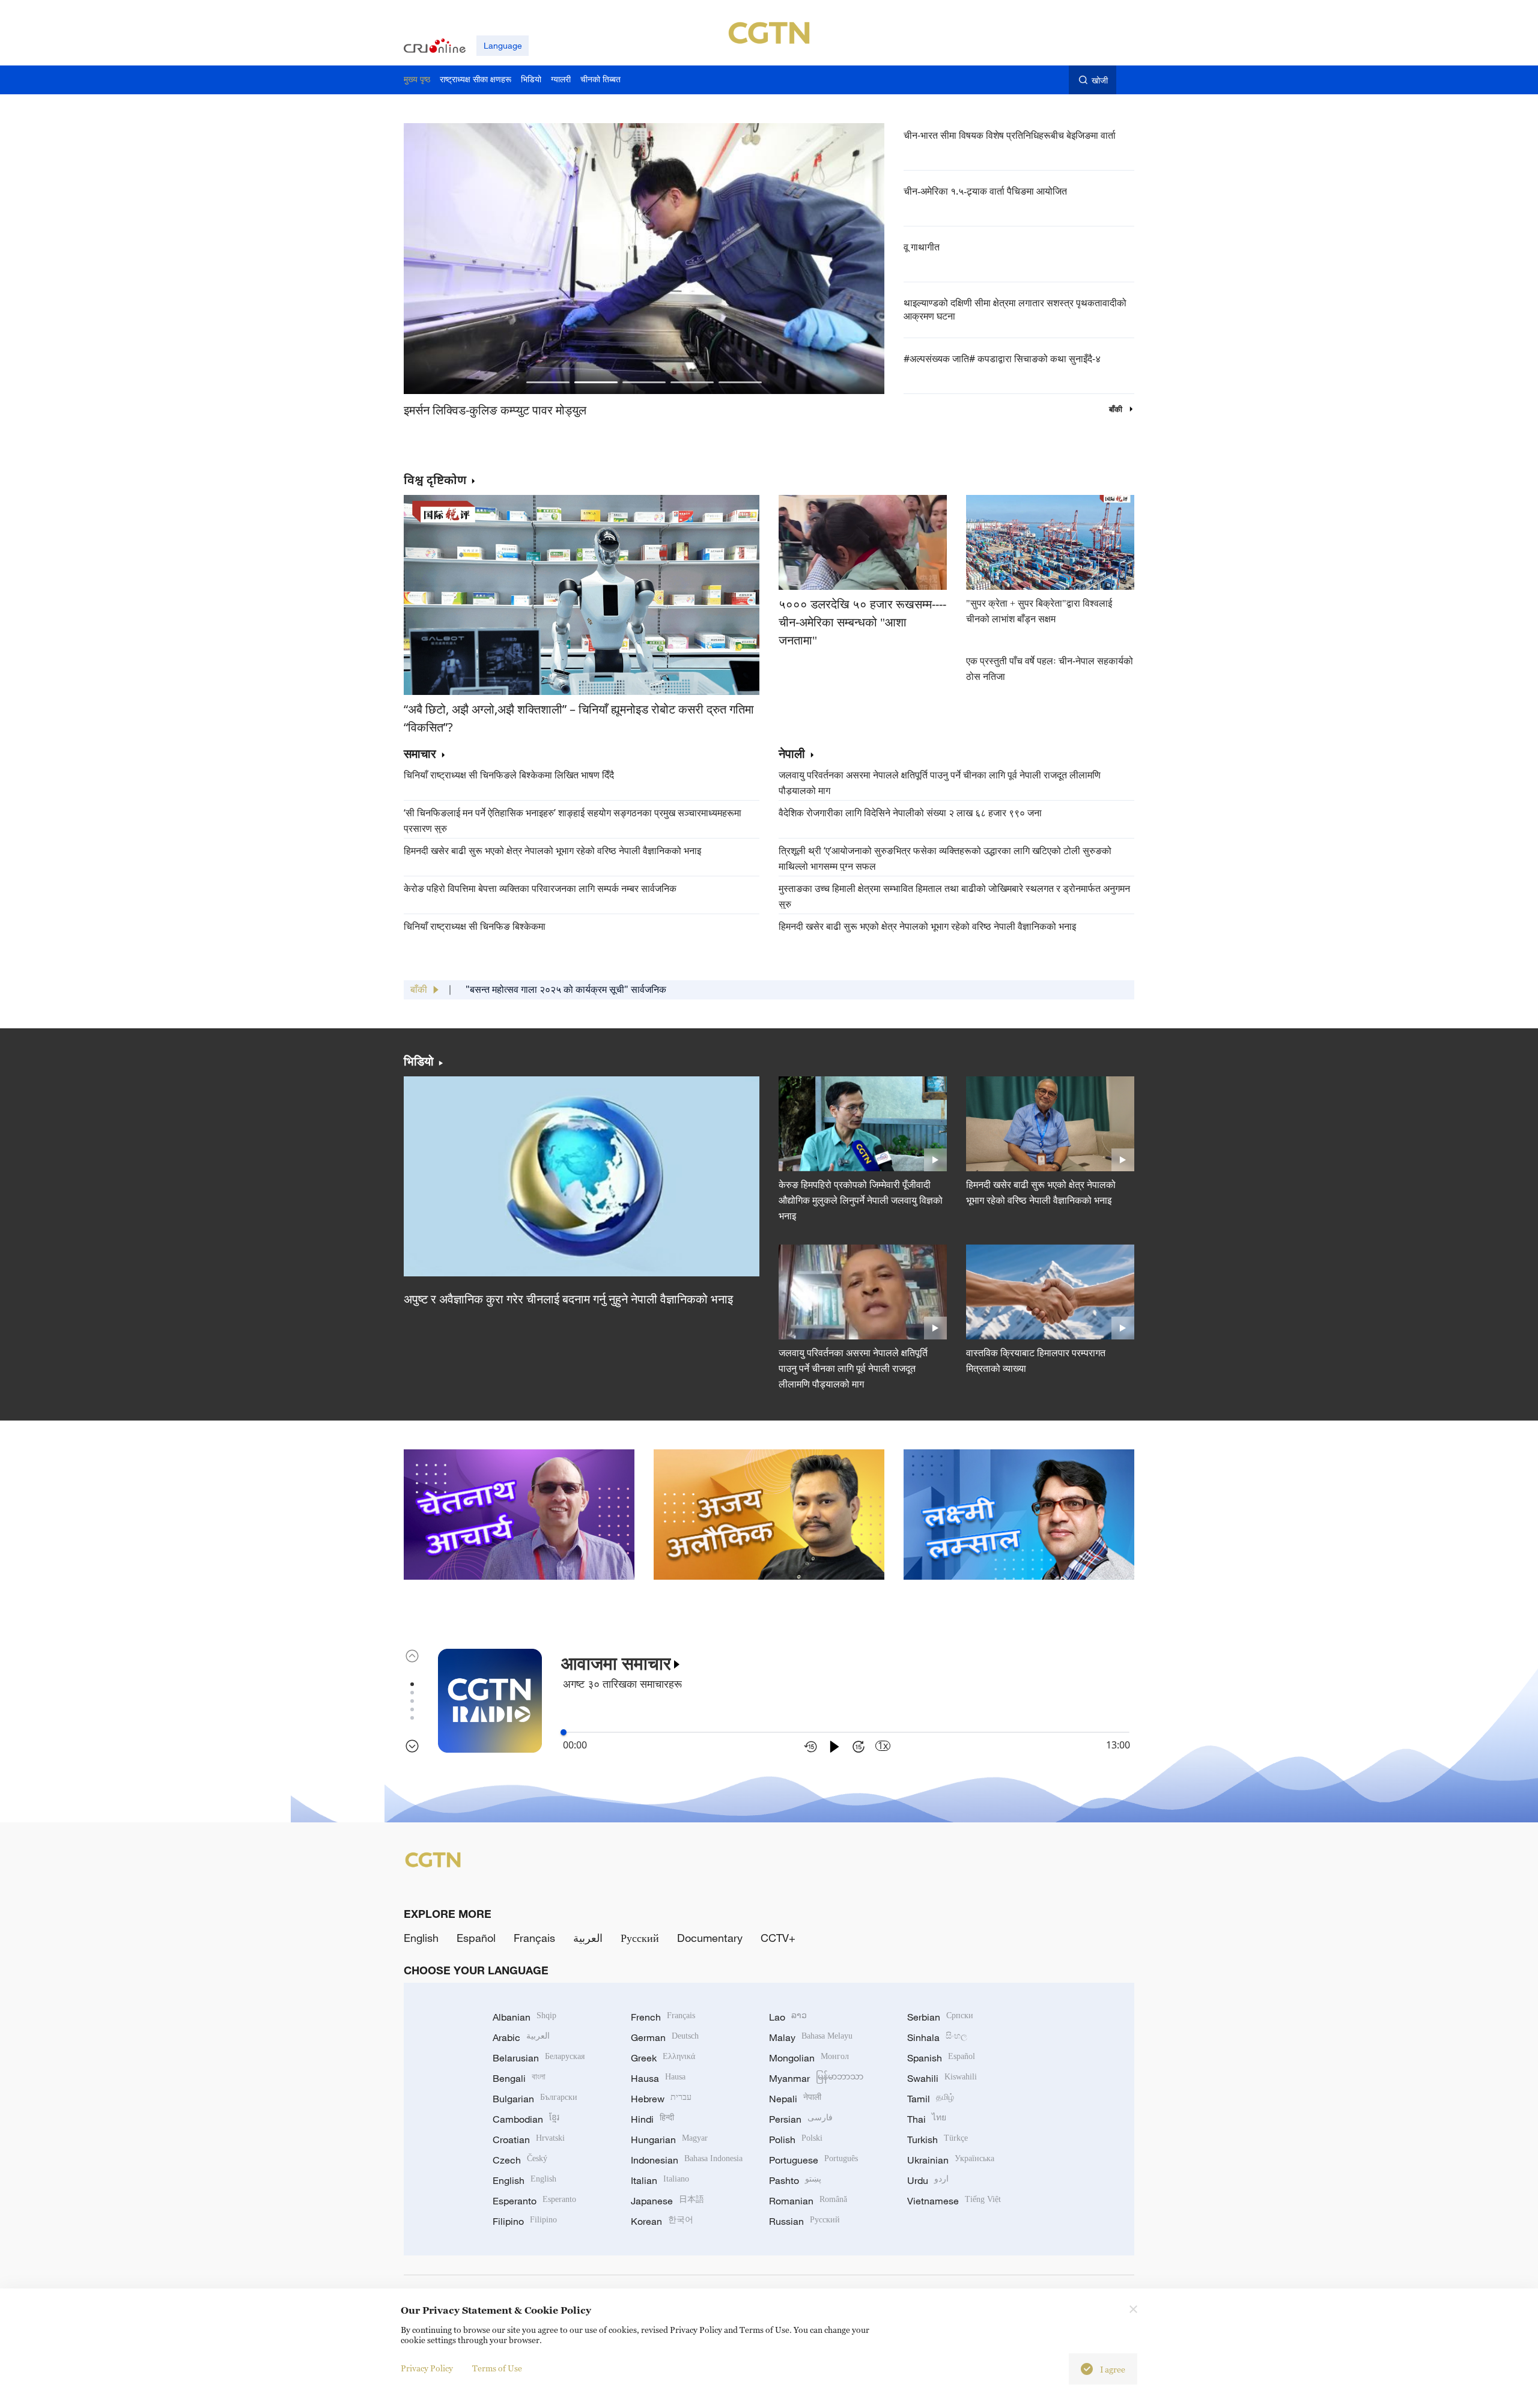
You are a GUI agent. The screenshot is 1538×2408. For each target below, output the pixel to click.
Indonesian (687, 2160)
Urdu (928, 2180)
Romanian (808, 2201)
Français (534, 1938)
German (665, 2037)
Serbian (940, 2017)
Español (476, 1938)
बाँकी (1117, 409)
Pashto (795, 2180)
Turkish (938, 2140)
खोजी (1100, 80)
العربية (588, 1938)
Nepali (795, 2099)
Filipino (525, 2221)
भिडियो (419, 1061)
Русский (640, 1938)
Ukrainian (951, 2160)
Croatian (529, 2140)
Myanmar (816, 2078)
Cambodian (526, 2119)
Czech (520, 2160)
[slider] (564, 1732)
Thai (927, 2119)
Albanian (524, 2017)
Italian (660, 2180)
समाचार (420, 754)
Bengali (519, 2078)
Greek (663, 2058)
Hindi (652, 2119)
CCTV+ (778, 1938)
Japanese (667, 2201)
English (421, 1938)
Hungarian (669, 2140)
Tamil (931, 2099)
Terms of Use (497, 2368)
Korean (662, 2221)
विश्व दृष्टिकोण (435, 480)
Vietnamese (954, 2201)
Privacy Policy (427, 2368)
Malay (811, 2037)
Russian (804, 2221)
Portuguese (813, 2160)
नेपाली (792, 754)
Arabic (521, 2037)
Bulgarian (535, 2099)
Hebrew (661, 2099)
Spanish (941, 2058)
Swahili (942, 2078)
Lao (788, 2017)
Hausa (658, 2078)
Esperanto (534, 2201)
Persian (801, 2119)
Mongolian (809, 2058)
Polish (796, 2140)
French (663, 2017)
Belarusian (539, 2058)
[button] (548, 382)
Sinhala (937, 2037)
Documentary (710, 1938)
